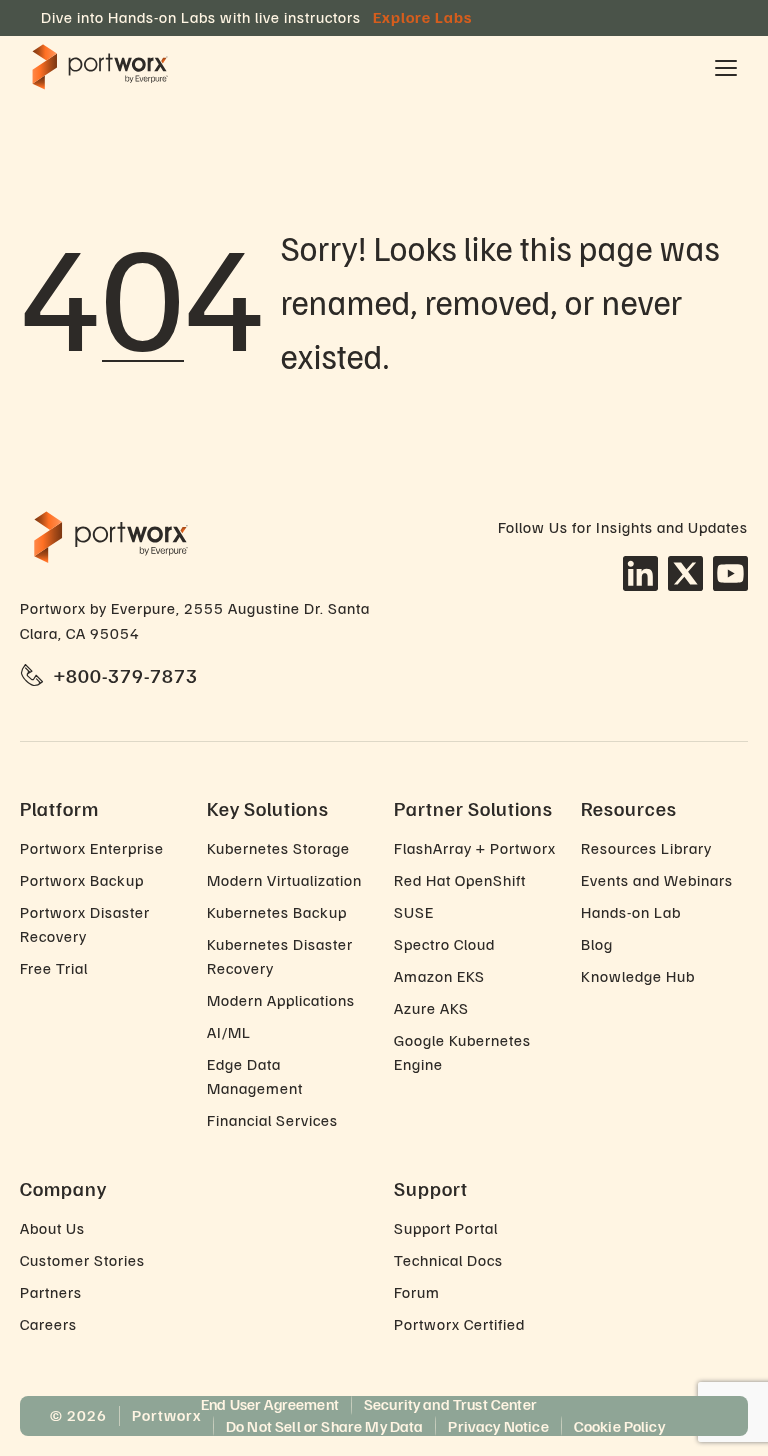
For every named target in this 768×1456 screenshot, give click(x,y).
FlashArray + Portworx (475, 848)
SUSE (414, 912)
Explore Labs (422, 17)
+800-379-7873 (126, 675)
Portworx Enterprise (92, 848)
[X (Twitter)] (685, 573)
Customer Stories (82, 1260)
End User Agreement (270, 1404)
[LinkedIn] (640, 573)
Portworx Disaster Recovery (85, 924)
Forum (417, 1292)
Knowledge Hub (638, 976)
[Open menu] (726, 68)
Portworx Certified (459, 1324)
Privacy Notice (498, 1426)
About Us (52, 1228)
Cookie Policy (619, 1426)
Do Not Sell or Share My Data (324, 1426)
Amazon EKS (439, 976)
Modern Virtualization (284, 880)
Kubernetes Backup (277, 912)
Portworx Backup (82, 880)
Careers (48, 1324)
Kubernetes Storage (278, 848)
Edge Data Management (255, 1076)
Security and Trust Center (450, 1404)
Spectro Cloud (444, 944)
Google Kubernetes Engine (462, 1052)
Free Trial (54, 968)
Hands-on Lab (631, 912)
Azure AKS (431, 1008)
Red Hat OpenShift (460, 880)
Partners (51, 1292)
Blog (597, 944)
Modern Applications (281, 1000)
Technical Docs (448, 1260)
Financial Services (272, 1120)
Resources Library (646, 848)
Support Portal (446, 1228)
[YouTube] (730, 573)
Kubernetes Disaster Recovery (280, 956)
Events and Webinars (657, 880)
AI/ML (229, 1032)
